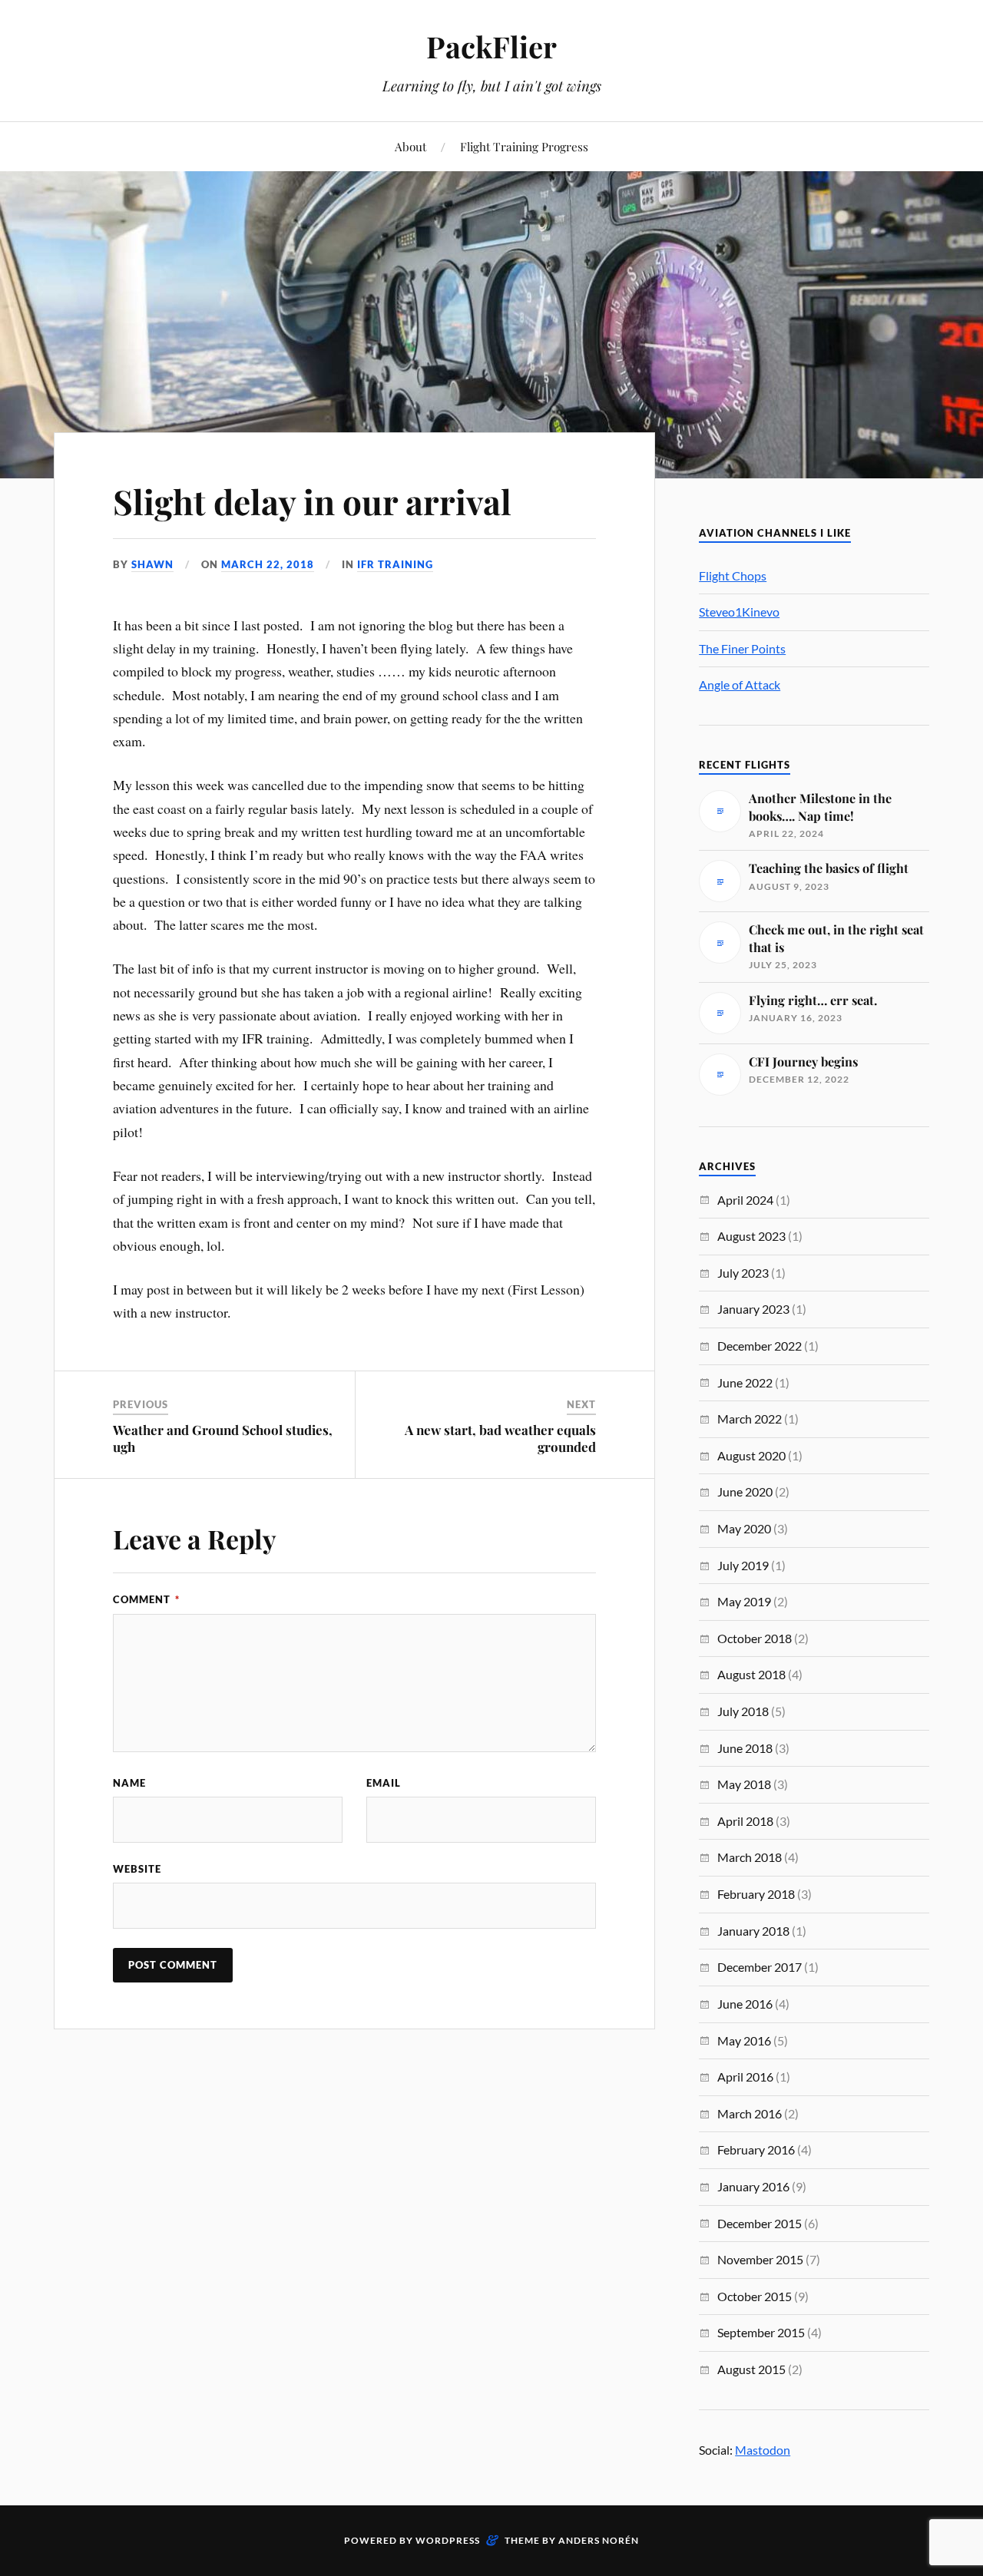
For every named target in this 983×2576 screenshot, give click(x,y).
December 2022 (760, 1346)
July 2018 (743, 1711)
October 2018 (755, 1638)
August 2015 (751, 2369)
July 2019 (743, 1565)
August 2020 (751, 1455)
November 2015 (760, 2259)
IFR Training (395, 564)
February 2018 (756, 1894)
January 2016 (753, 2186)
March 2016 (750, 2113)
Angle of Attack (740, 685)
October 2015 (755, 2296)
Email (384, 1783)
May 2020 (744, 1528)
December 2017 (760, 1967)
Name (129, 1783)
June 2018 (745, 1748)
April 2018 (745, 1821)
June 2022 (745, 1382)
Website (137, 1869)
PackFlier (491, 46)
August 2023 (751, 1236)
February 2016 (756, 2149)
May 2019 (744, 1601)
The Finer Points (742, 648)
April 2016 (745, 2077)
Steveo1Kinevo (739, 612)
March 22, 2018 (268, 564)
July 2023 (743, 1273)
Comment (146, 1599)
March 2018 (750, 1857)
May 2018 (744, 1784)
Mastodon (763, 2450)
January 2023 (753, 1309)
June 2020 (745, 1491)
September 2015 (761, 2332)
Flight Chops (733, 575)
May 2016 (744, 2040)
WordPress (448, 2540)
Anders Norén (599, 2540)
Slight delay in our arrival (312, 501)
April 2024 (745, 1200)
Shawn (152, 564)
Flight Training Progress (524, 146)
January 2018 (753, 1931)
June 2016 (745, 2004)
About (410, 146)
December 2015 (760, 2223)
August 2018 (751, 1674)
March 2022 (750, 1419)
